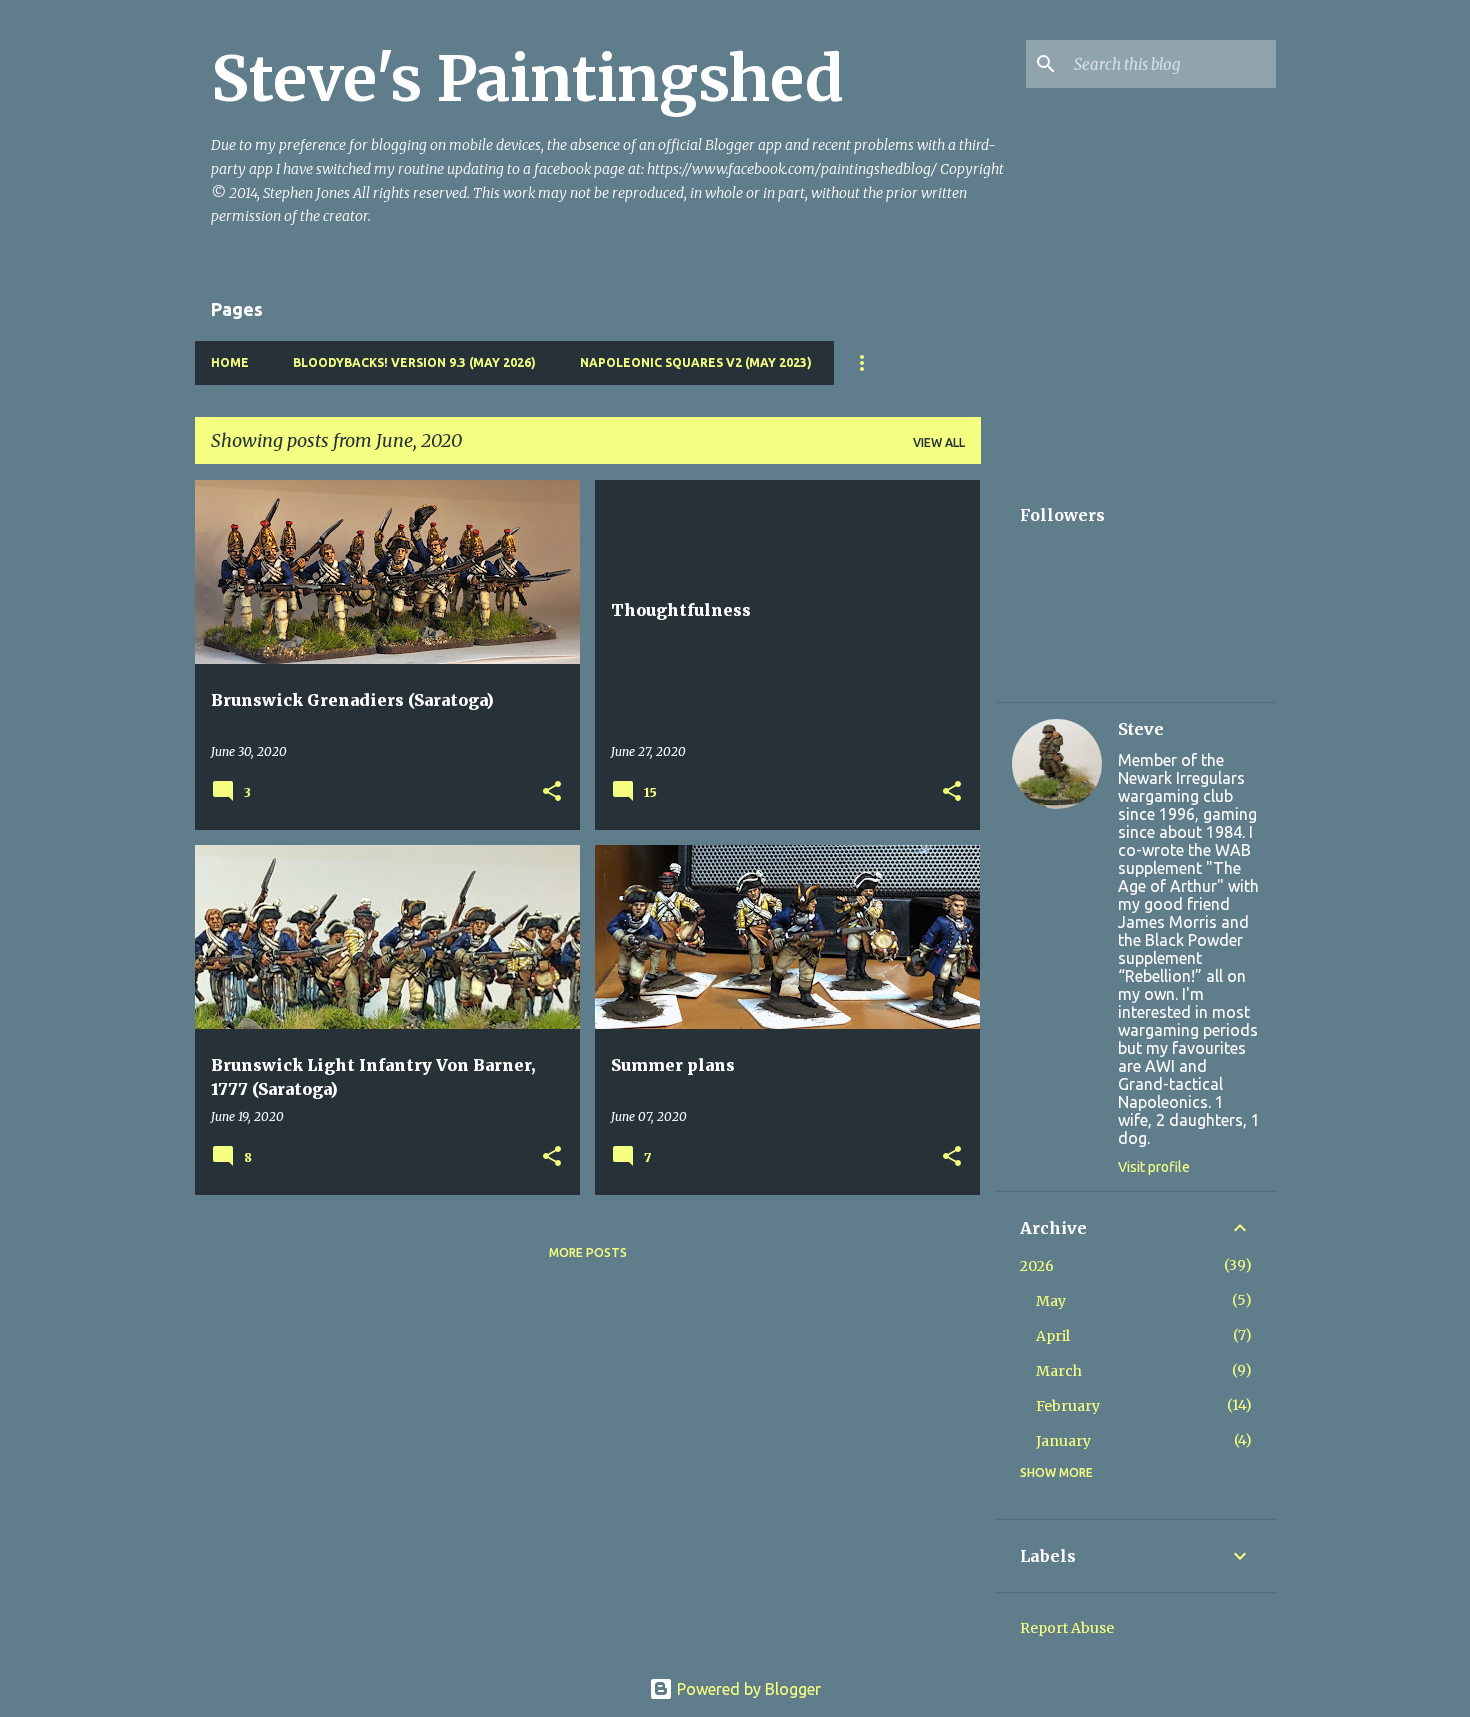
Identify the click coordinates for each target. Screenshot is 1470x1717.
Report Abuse (1067, 1628)
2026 (1037, 1266)
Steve (1141, 729)
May (1051, 1301)
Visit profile (1154, 1167)
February (1068, 1406)
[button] (552, 792)
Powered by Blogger (747, 1689)
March (1059, 1371)
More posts (588, 1252)
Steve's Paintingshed (527, 79)
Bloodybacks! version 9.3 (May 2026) (414, 362)
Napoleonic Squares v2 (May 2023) (696, 362)
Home (230, 362)
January (1063, 1441)
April (1053, 1336)
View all (939, 442)
